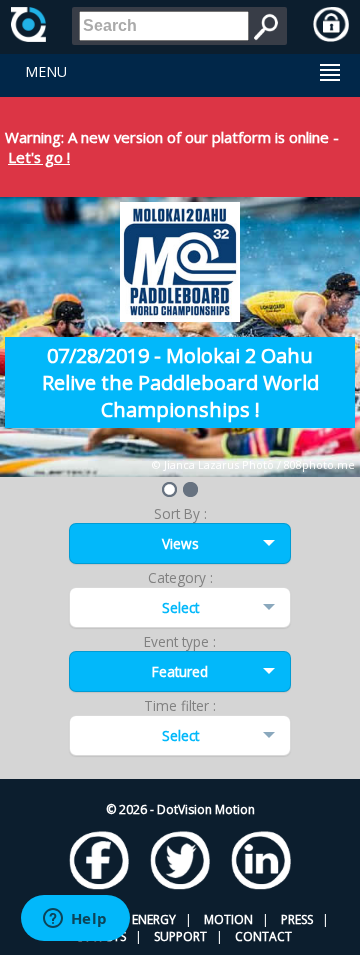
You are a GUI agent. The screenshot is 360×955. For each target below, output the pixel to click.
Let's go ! (39, 157)
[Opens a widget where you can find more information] (75, 920)
